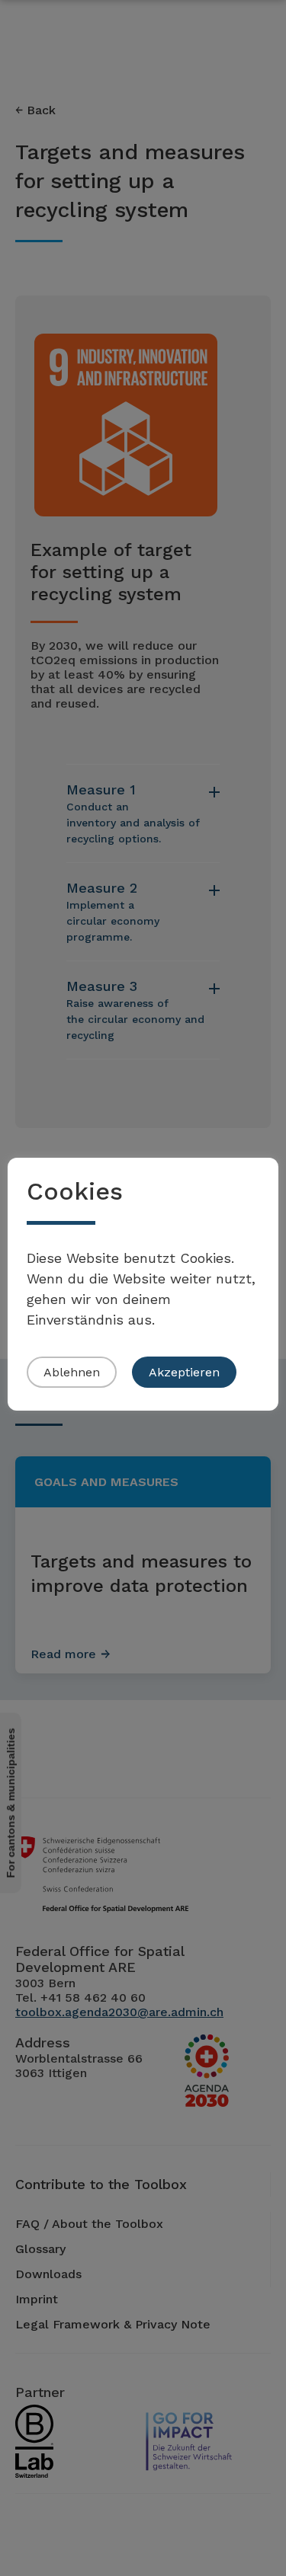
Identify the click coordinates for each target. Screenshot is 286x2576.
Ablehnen (72, 1372)
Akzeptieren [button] (184, 1372)
